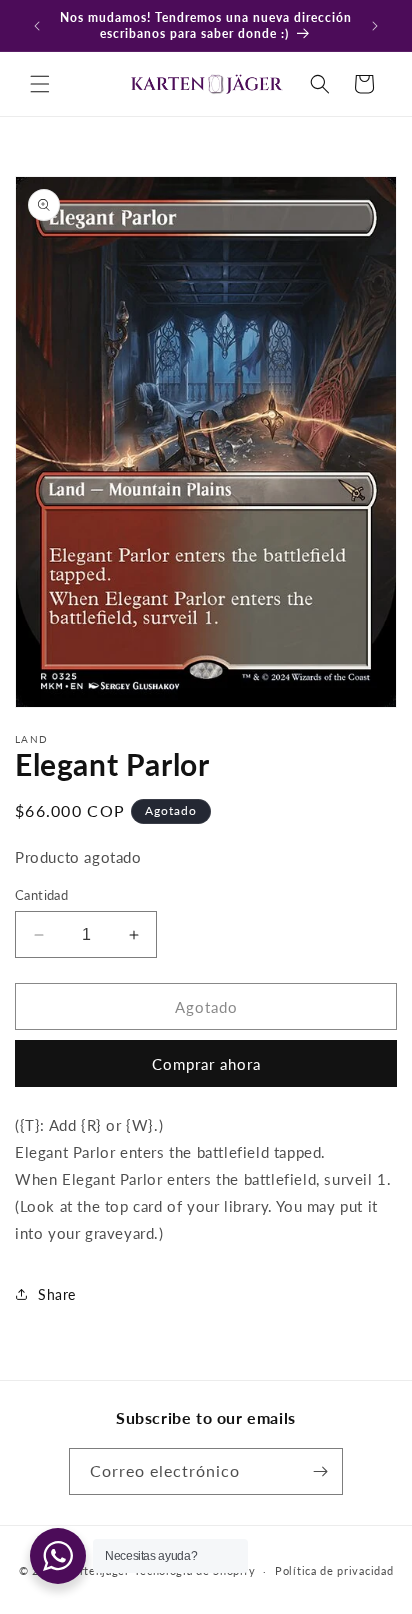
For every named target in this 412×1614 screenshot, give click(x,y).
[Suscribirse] (320, 1471)
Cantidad (41, 895)
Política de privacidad (334, 1570)
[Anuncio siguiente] (375, 26)
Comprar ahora (206, 1064)
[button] (40, 84)
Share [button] (57, 1294)
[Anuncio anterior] (37, 26)
